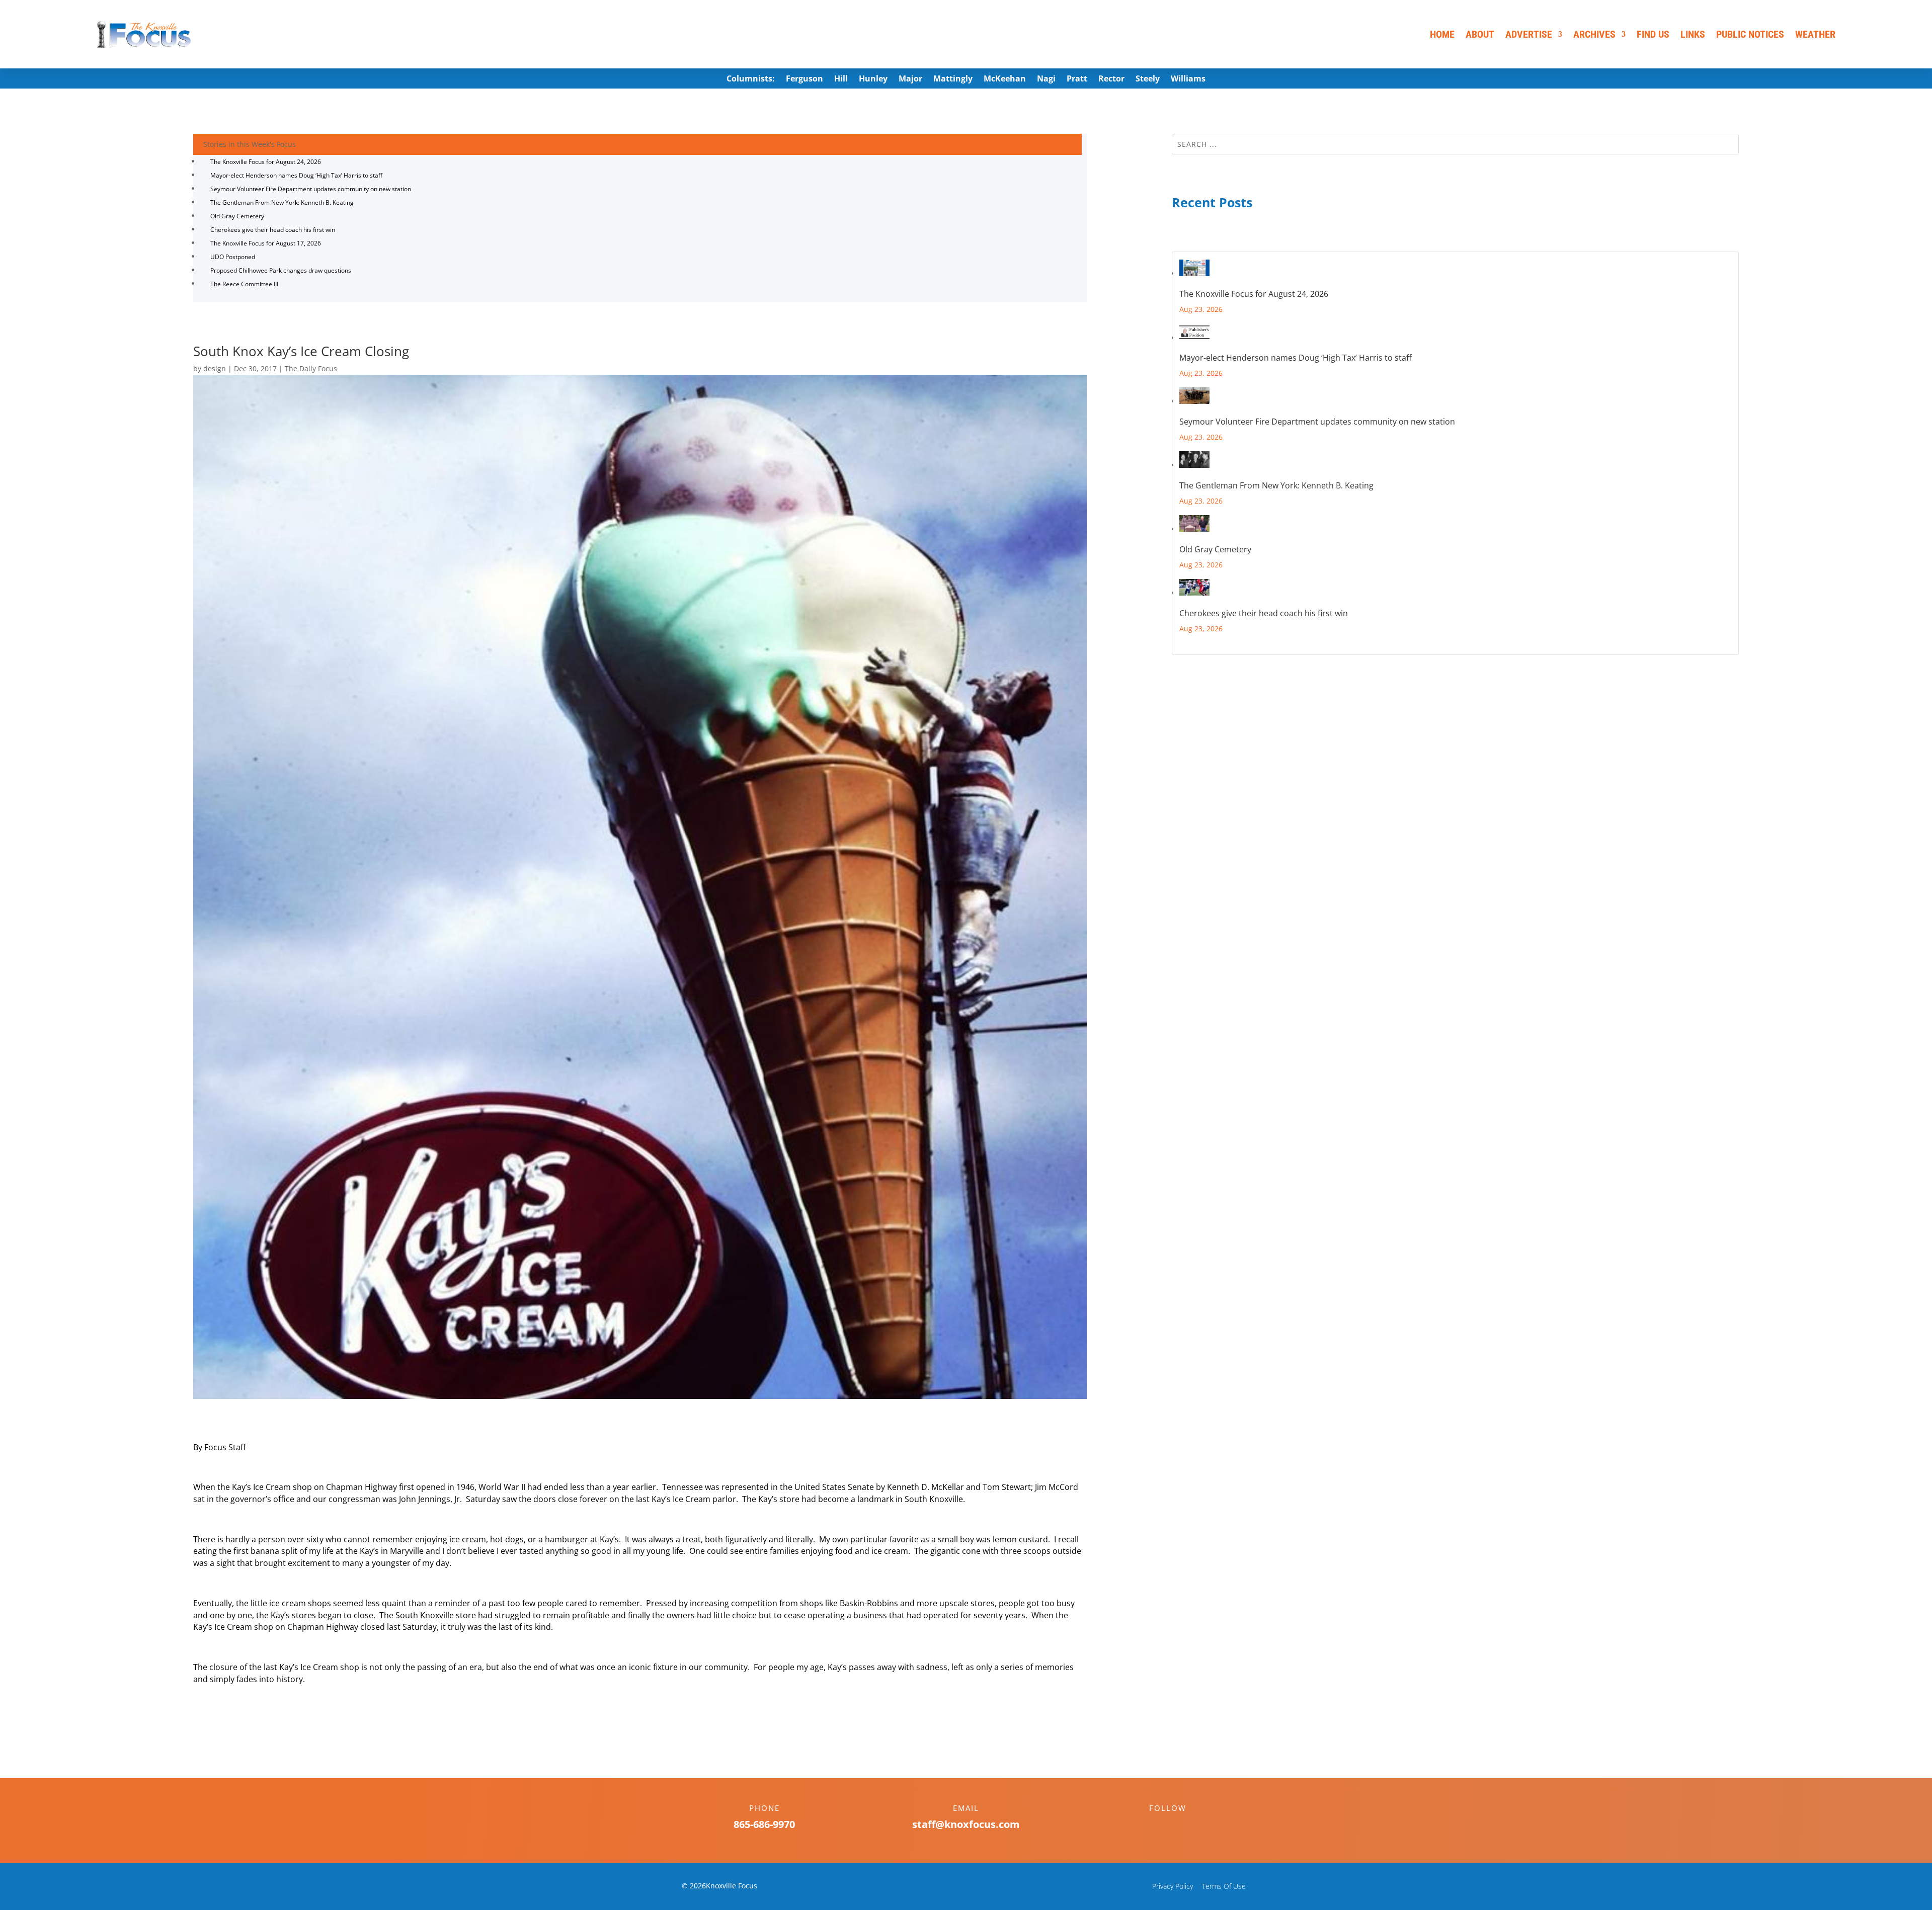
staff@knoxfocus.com (966, 1824)
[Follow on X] (1178, 1825)
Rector (1111, 79)
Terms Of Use (1224, 1886)
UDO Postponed (233, 257)
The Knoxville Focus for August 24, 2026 (266, 162)
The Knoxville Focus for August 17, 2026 (266, 243)
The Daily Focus (311, 368)
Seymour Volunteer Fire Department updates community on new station (311, 189)
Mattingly (953, 79)
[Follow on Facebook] (1158, 1825)
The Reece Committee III (244, 284)
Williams (1188, 79)
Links (1693, 34)
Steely (1148, 79)
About (1480, 34)
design (215, 368)
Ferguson (804, 79)
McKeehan (1005, 79)
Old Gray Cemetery (237, 216)
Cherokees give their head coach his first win (273, 230)
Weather (1815, 34)
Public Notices (1750, 34)
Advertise (1529, 34)
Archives (1594, 34)
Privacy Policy (1173, 1886)
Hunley (873, 79)
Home (1442, 34)
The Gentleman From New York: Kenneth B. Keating (282, 202)
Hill (841, 79)
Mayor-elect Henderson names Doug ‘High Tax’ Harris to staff (296, 175)
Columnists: (751, 79)
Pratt (1077, 79)
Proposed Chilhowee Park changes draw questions (281, 270)
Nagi (1046, 79)
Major (910, 79)
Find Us (1653, 34)
